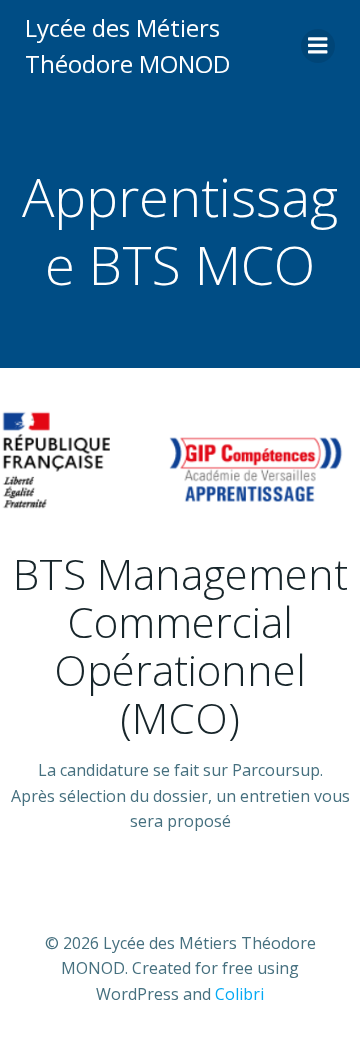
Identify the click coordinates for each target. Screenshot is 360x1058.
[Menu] (318, 46)
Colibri (239, 994)
